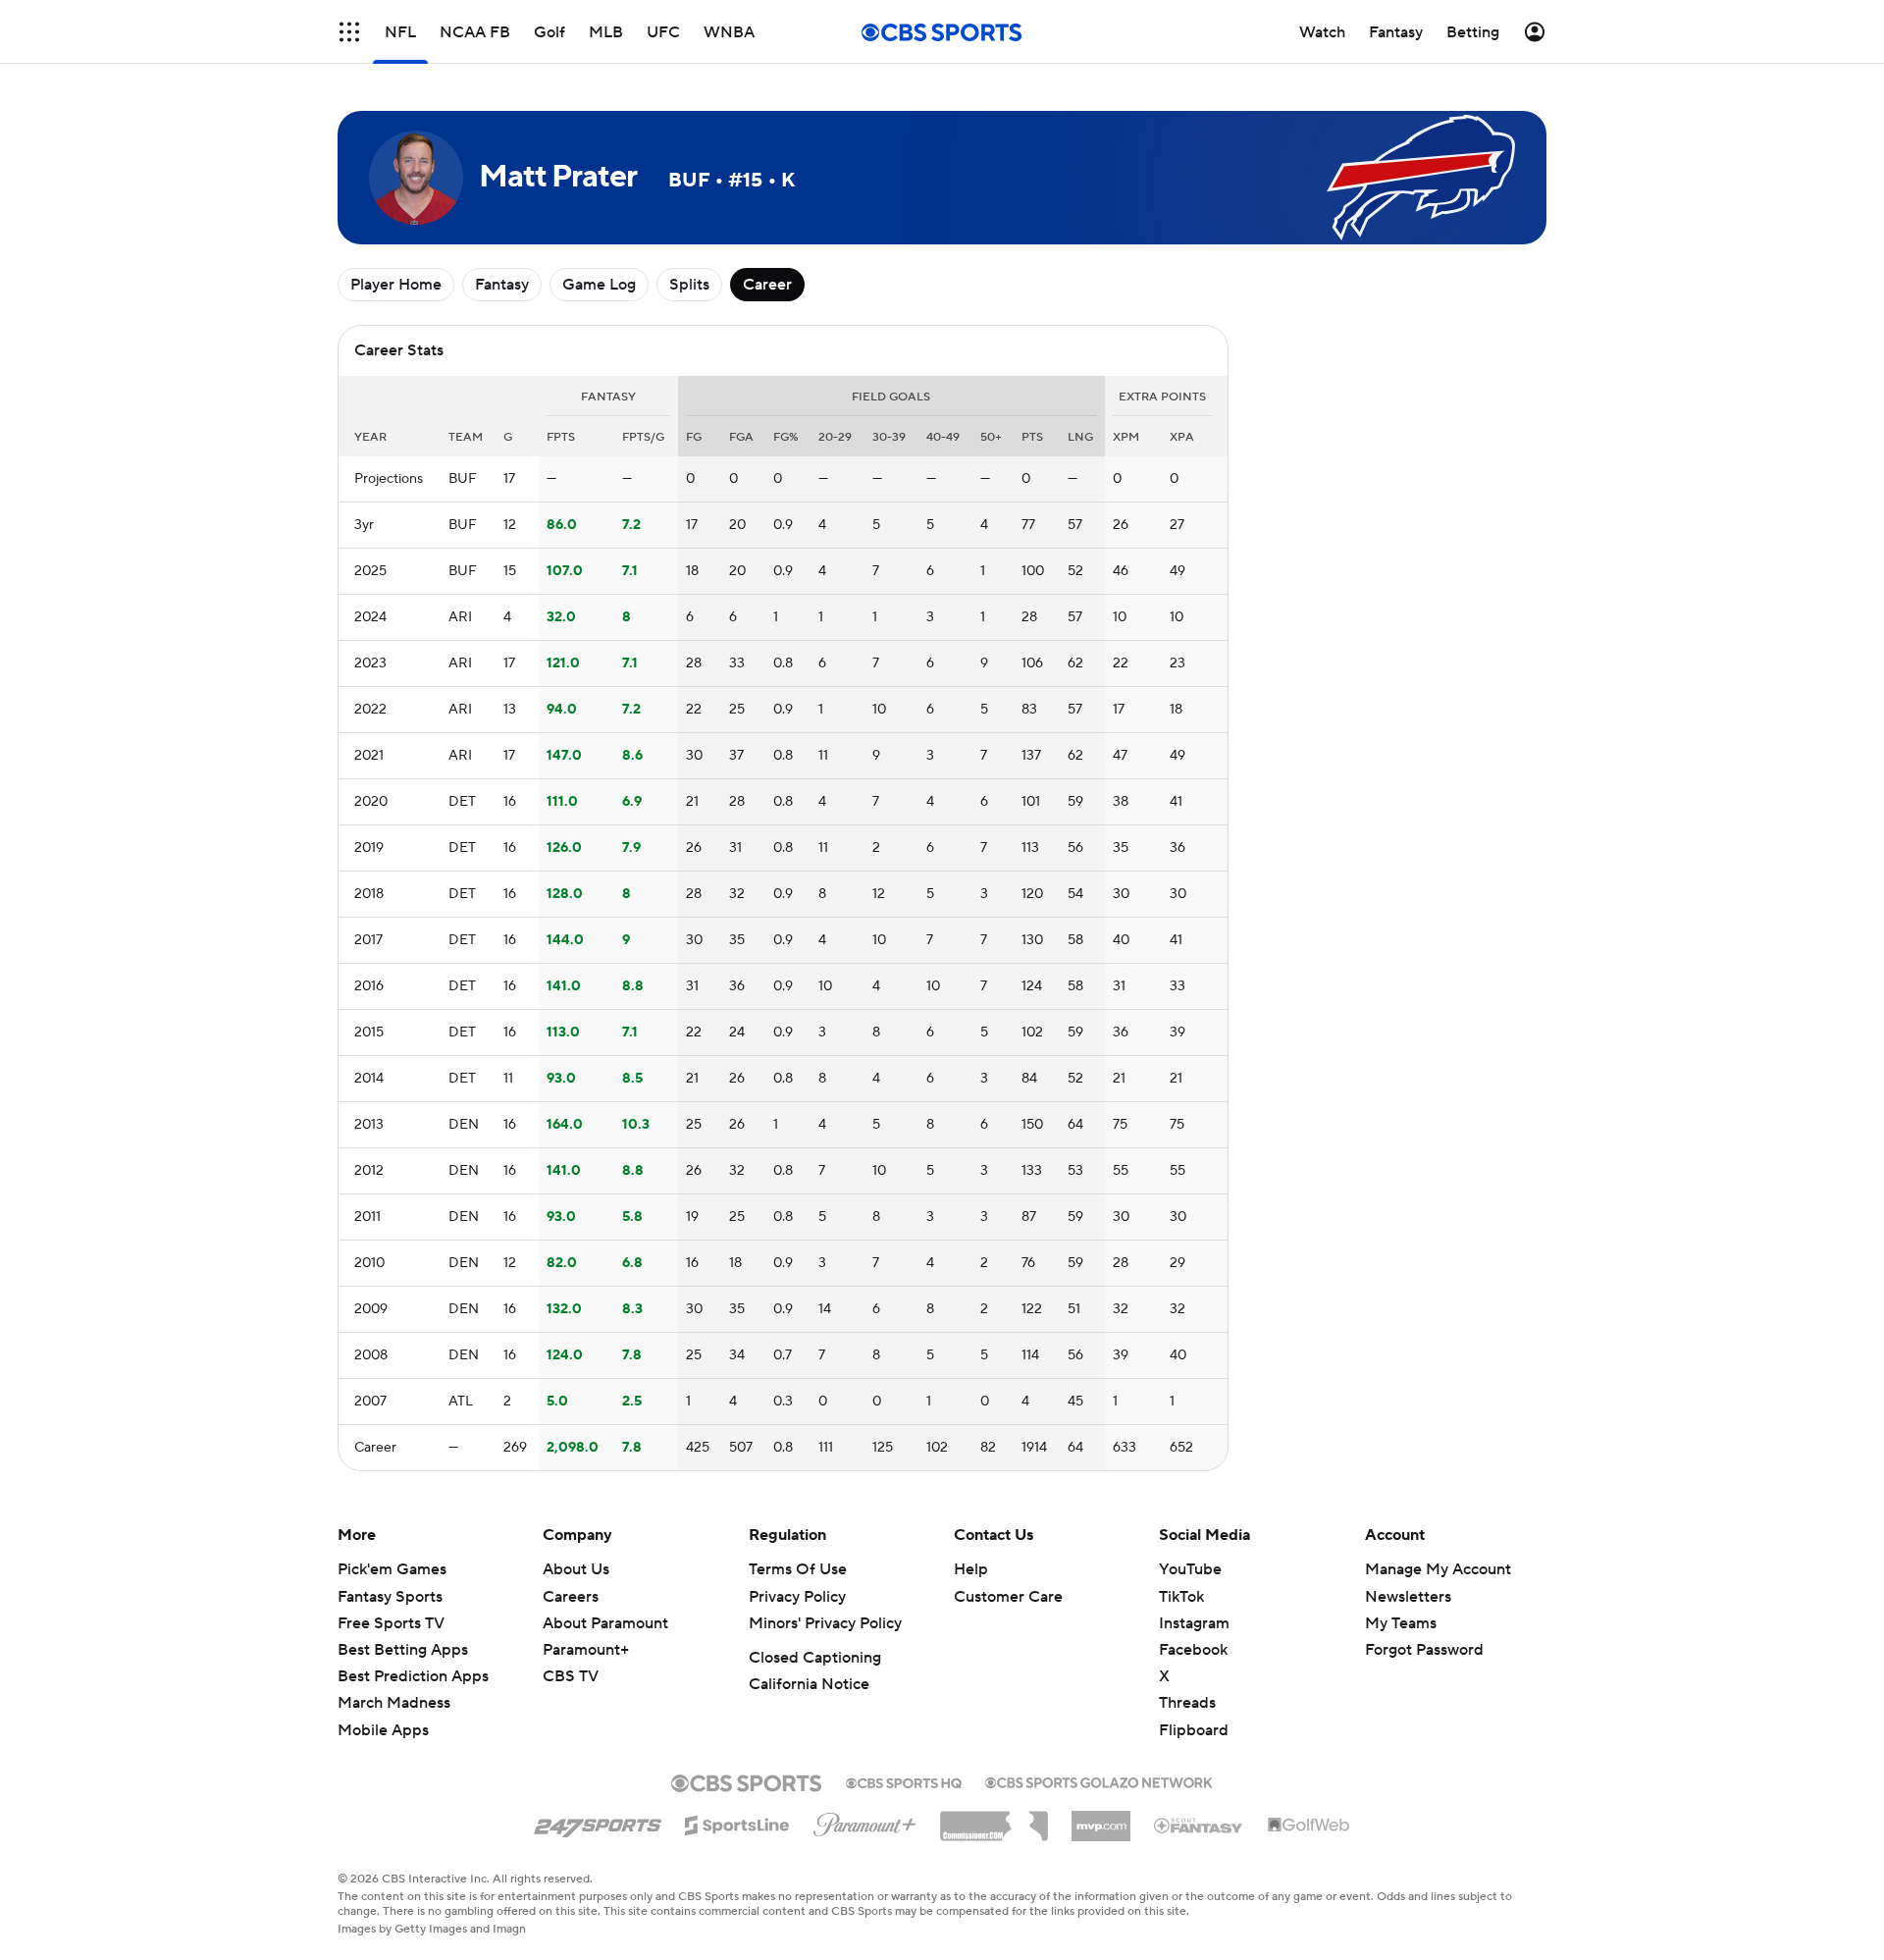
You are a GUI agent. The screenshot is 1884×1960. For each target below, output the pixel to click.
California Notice (809, 1684)
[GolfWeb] (1309, 1826)
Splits (689, 285)
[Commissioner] (994, 1819)
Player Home (396, 285)
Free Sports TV (391, 1623)
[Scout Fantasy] (1199, 1825)
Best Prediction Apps (413, 1676)
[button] (349, 32)
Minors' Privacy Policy (825, 1623)
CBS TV (571, 1676)
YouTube (1190, 1569)
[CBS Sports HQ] (904, 1781)
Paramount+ (586, 1650)
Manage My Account (1438, 1569)
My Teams (1401, 1623)
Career (767, 285)
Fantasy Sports (390, 1597)
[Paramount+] (865, 1821)
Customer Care (1008, 1597)
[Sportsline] (737, 1823)
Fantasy (502, 285)
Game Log (599, 285)
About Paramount (605, 1623)
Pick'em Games (392, 1569)
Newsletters (1408, 1597)
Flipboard (1194, 1730)
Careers (571, 1597)
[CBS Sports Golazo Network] (1099, 1780)
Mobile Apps (383, 1730)
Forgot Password (1424, 1650)
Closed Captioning (815, 1658)
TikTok (1181, 1597)
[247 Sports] (598, 1822)
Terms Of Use (798, 1569)
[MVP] (1101, 1819)
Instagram (1194, 1623)
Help (971, 1569)
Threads (1187, 1703)
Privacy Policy (797, 1597)
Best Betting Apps (403, 1650)
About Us (576, 1569)
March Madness (394, 1703)
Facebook (1193, 1650)
